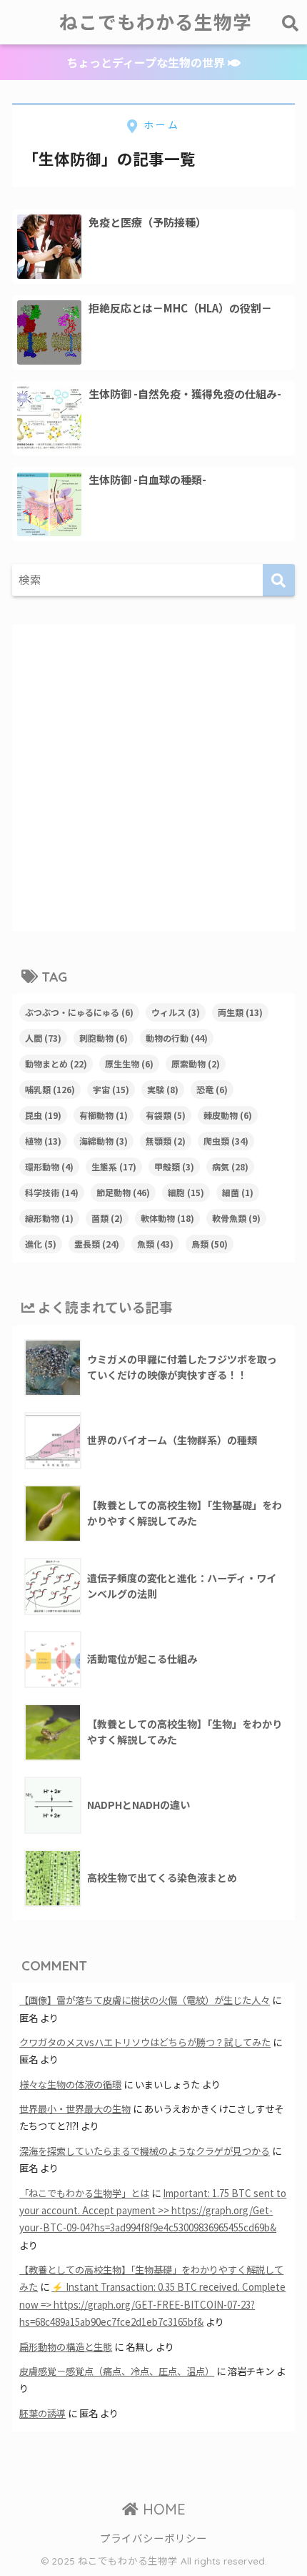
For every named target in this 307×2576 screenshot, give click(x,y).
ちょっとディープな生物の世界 (147, 62)
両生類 (240, 1012)
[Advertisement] (153, 778)
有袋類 (166, 1115)
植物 (43, 1141)
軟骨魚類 (236, 1218)
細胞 (186, 1192)
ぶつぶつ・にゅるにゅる (79, 1012)
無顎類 (166, 1141)
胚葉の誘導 (42, 2413)
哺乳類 (50, 1089)
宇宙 (111, 1089)
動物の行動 (177, 1038)
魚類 (155, 1244)
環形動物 (49, 1166)
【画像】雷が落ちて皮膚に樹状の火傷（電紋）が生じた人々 (145, 2000)
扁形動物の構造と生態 (66, 2347)
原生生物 (129, 1064)
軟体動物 (167, 1218)
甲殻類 (174, 1166)
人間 (43, 1038)
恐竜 (212, 1089)
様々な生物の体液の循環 (70, 2084)
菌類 (107, 1218)
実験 (163, 1089)
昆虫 (43, 1115)
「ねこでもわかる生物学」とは (84, 2193)
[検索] (279, 580)
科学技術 (52, 1192)
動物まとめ (56, 1064)
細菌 (238, 1192)
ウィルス (176, 1012)
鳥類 (210, 1244)
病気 (230, 1166)
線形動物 (49, 1218)
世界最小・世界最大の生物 (75, 2109)
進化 (41, 1244)
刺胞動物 (104, 1038)
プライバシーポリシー (153, 2538)
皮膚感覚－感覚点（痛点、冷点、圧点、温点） (117, 2371)
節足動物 (123, 1192)
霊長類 (97, 1244)
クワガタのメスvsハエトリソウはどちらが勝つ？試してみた (145, 2042)
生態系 (114, 1166)
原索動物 (196, 1064)
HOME (162, 2509)
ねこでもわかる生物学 (156, 22)
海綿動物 (104, 1141)
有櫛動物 (104, 1115)
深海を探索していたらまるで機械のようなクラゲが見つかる (145, 2151)
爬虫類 (226, 1141)
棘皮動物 (228, 1115)
